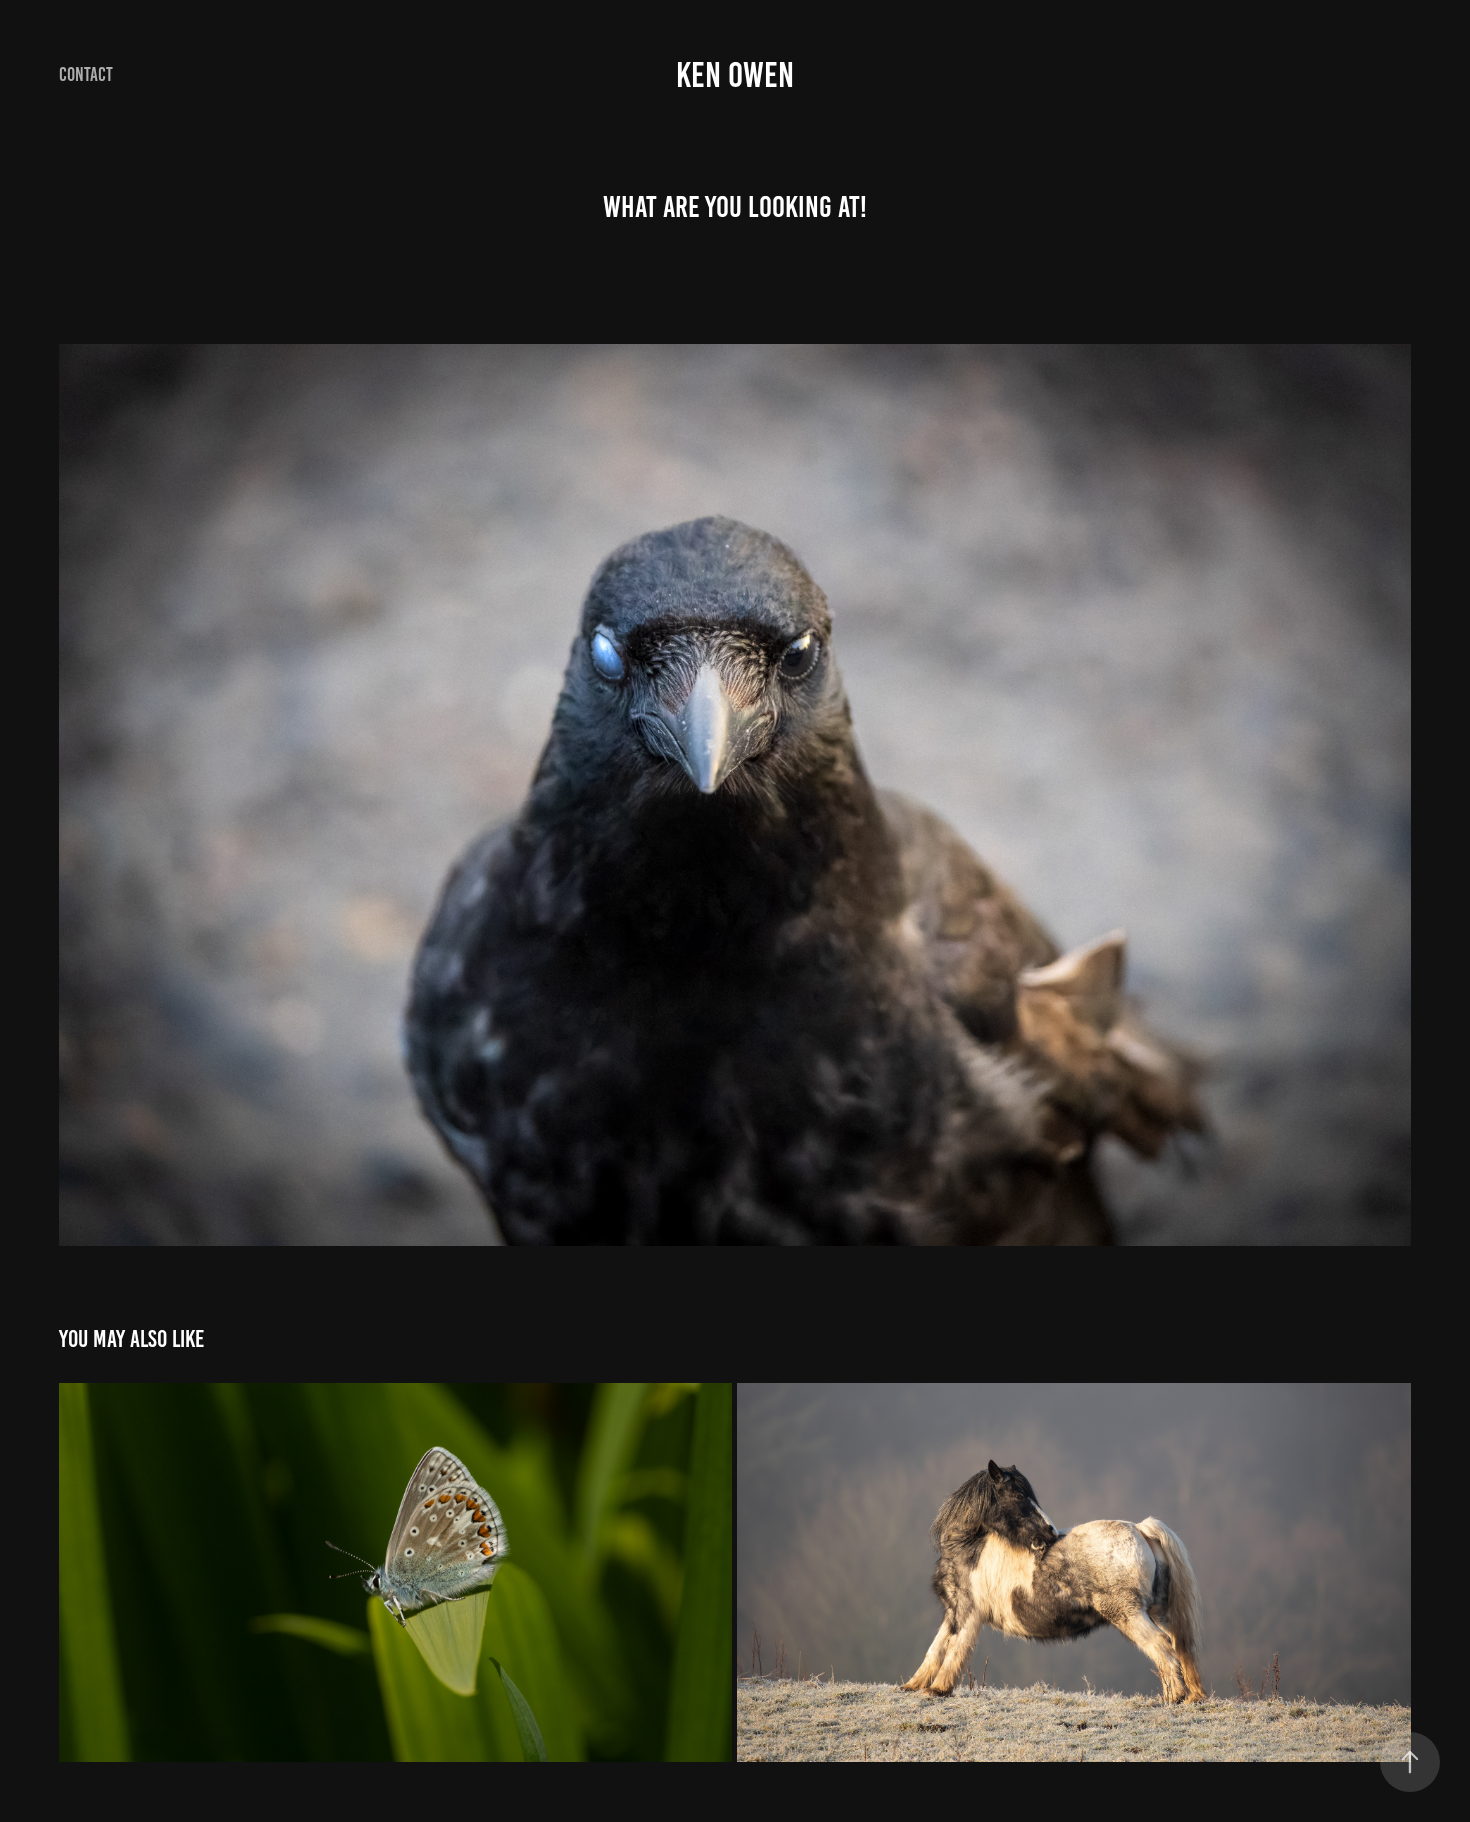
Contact (86, 74)
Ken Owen (735, 75)
